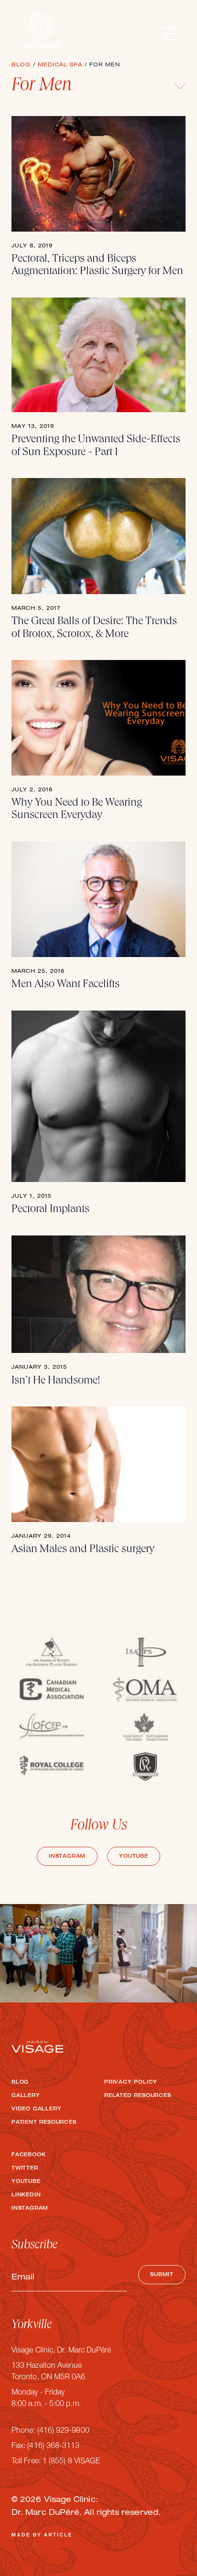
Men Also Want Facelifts (68, 985)
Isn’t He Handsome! (56, 1381)
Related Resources (138, 2096)
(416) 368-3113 (53, 2447)
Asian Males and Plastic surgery (83, 1550)
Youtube (134, 1857)
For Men (42, 86)
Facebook (28, 2155)
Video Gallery (36, 2109)
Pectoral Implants (50, 1210)
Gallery (26, 2096)
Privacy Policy (131, 2083)
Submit (162, 2275)
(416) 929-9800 (63, 2431)
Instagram (67, 1857)
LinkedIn (26, 2195)
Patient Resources (44, 2123)
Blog (20, 2083)
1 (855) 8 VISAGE (71, 2462)
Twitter (25, 2169)
